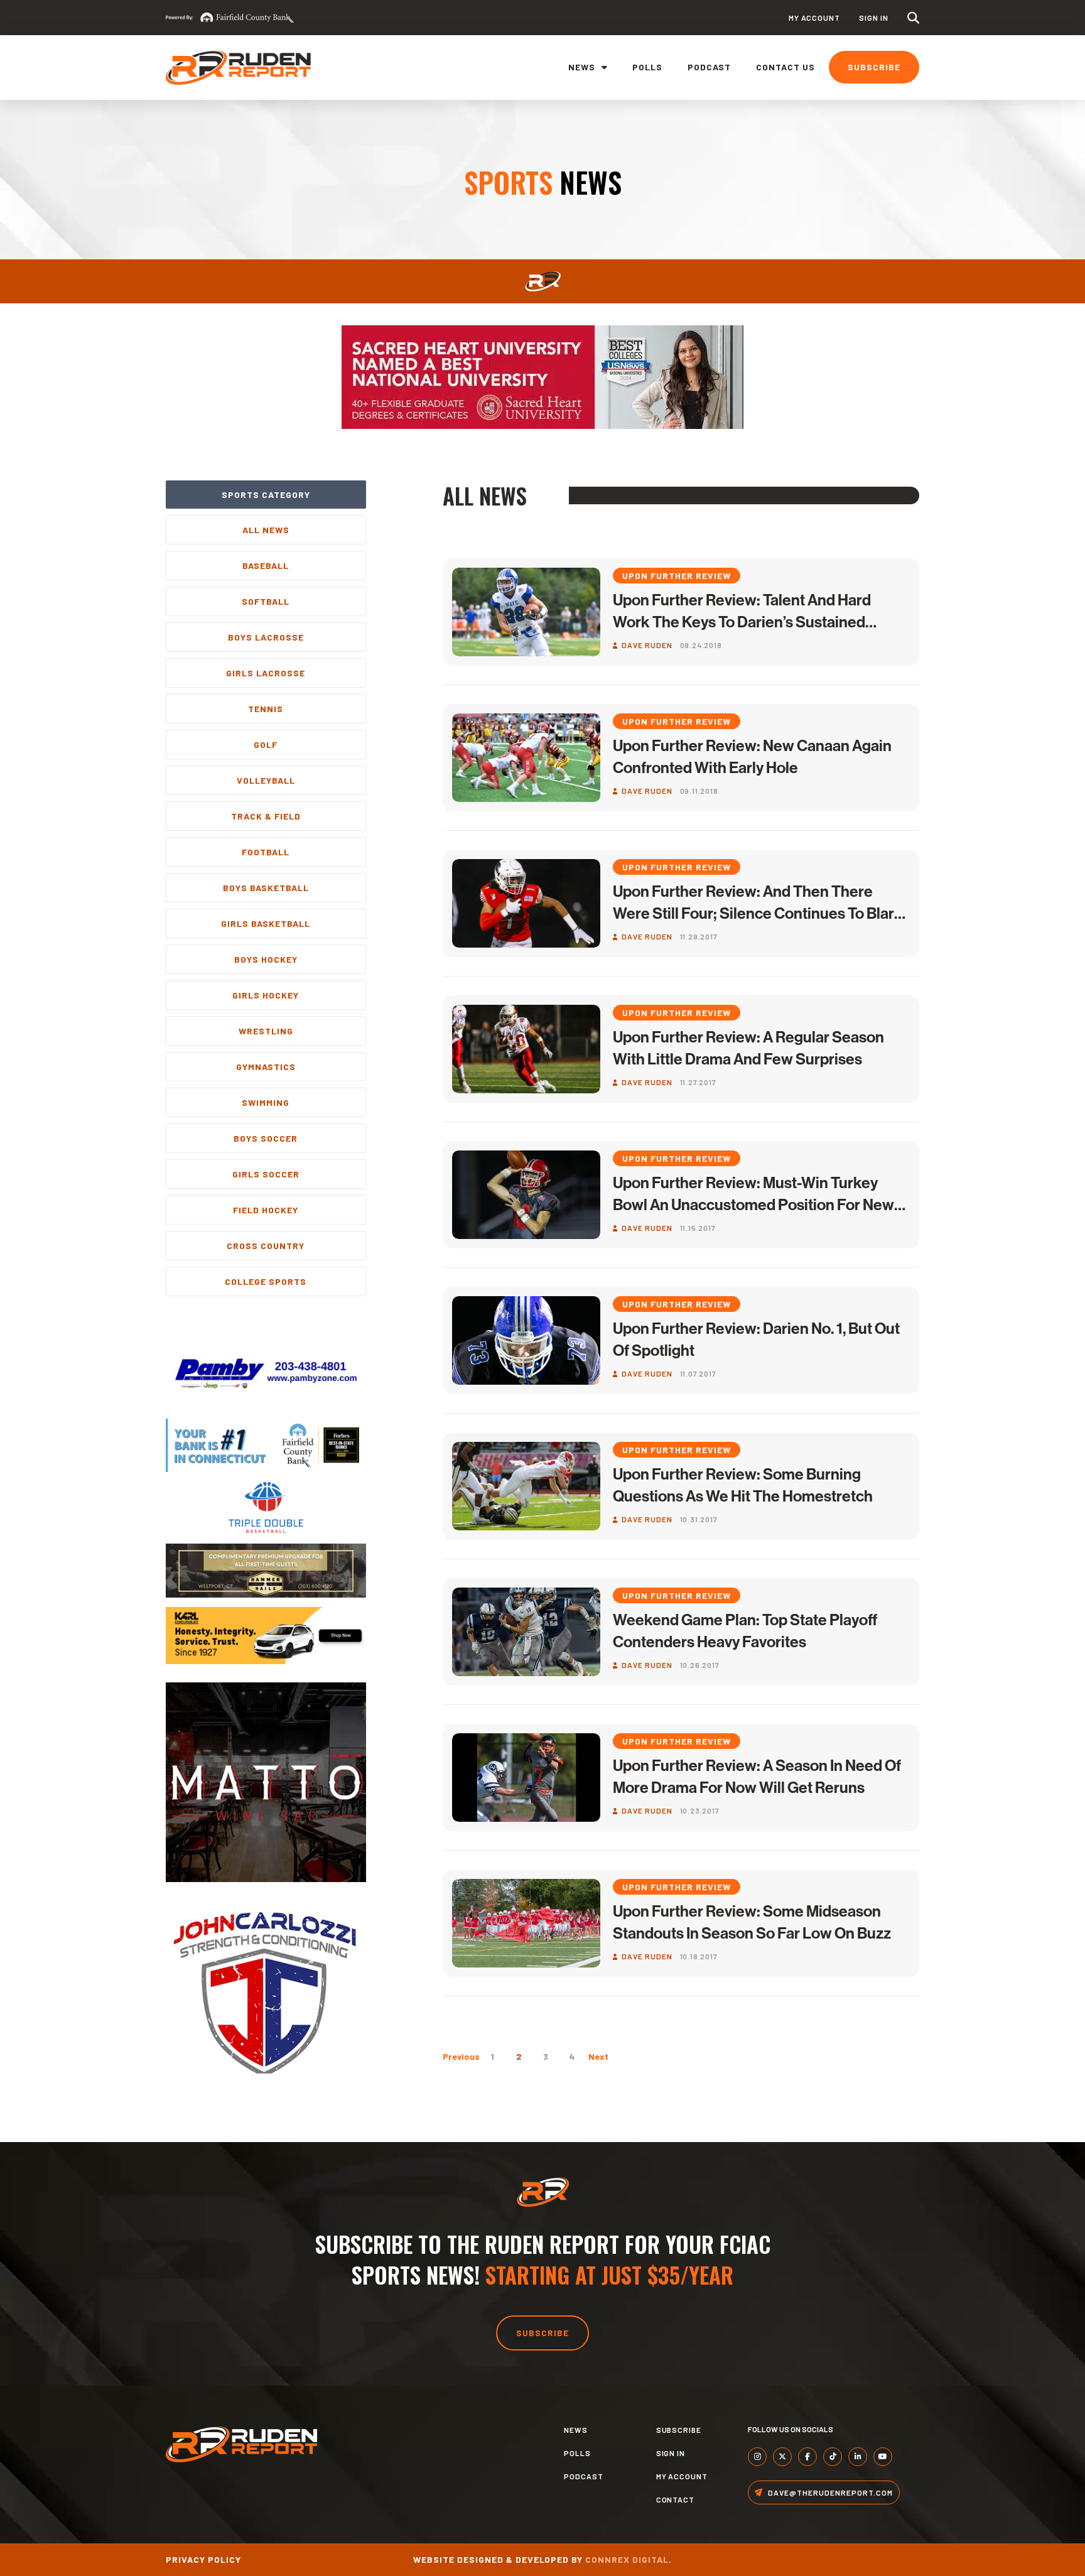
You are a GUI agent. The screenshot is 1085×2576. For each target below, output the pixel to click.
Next (598, 2056)
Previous (461, 2056)
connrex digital (627, 2559)
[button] (913, 18)
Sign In (874, 18)
